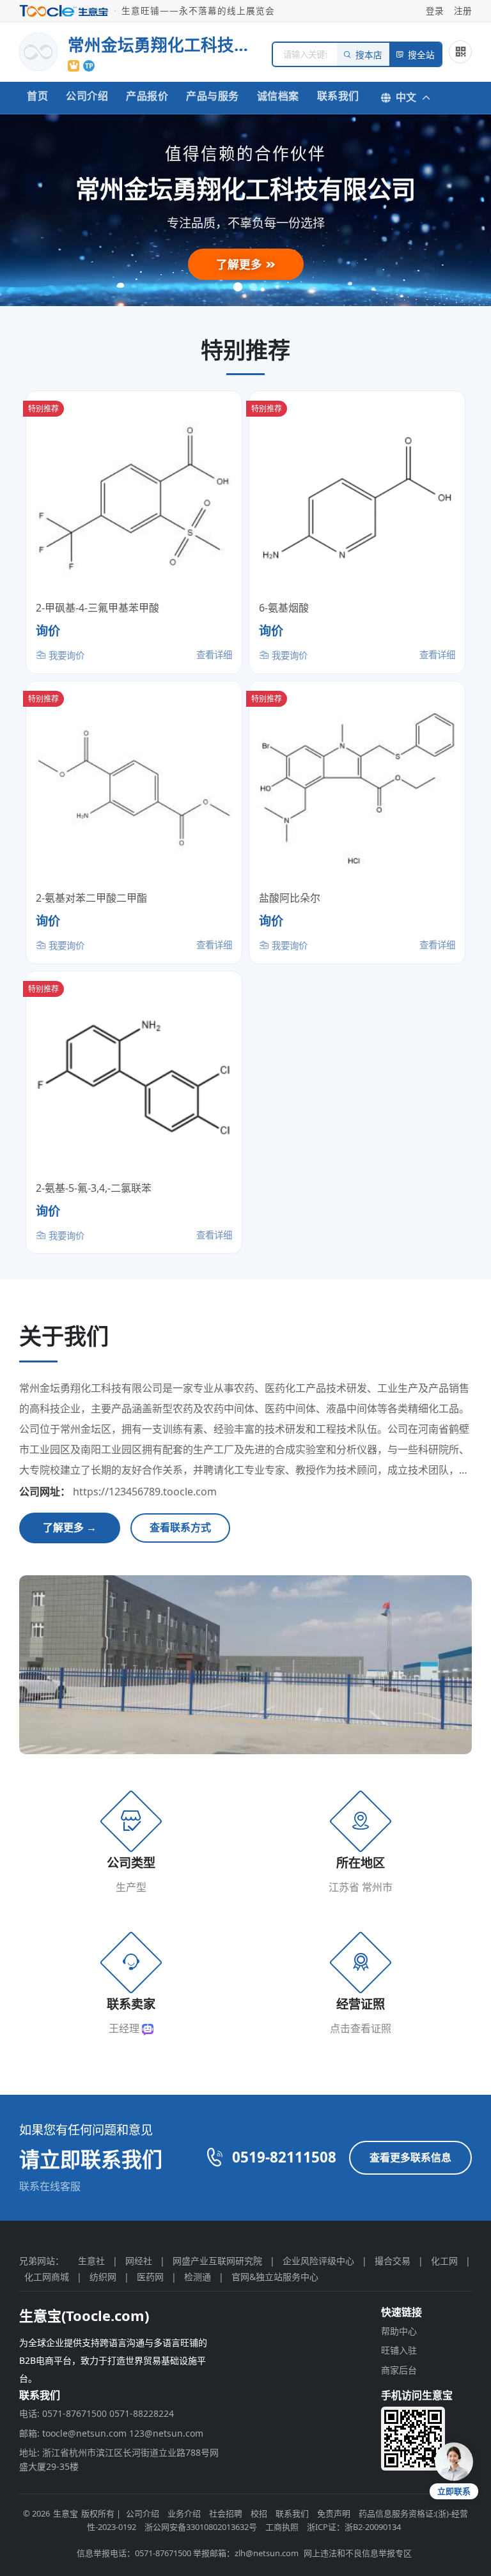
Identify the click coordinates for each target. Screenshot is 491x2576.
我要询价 (65, 655)
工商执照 (282, 2527)
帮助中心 (399, 2331)
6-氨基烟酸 (284, 608)
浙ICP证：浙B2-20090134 (354, 2527)
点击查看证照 (361, 2028)
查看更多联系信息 (410, 2157)
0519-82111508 (284, 2157)
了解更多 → (70, 1527)
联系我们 (338, 96)
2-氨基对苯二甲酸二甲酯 (91, 898)
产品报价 (147, 96)
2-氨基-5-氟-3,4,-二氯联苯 (94, 1188)
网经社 (139, 2261)
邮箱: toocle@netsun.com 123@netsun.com (111, 2433)
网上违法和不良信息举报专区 (358, 2553)
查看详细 (214, 655)
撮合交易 (393, 2261)
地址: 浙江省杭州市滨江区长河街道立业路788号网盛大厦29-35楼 (119, 2459)
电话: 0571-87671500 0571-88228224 (97, 2413)
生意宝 (66, 2513)
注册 (463, 11)
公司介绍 (87, 96)
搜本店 (369, 55)
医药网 (150, 2277)
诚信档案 (278, 96)
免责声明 (334, 2513)
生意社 (91, 2261)
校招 (259, 2513)
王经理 (125, 2028)
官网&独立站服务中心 (275, 2277)
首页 (37, 96)
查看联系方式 (180, 1527)
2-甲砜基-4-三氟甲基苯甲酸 (97, 608)
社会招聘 (226, 2513)
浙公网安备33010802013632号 (201, 2527)
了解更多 (241, 264)
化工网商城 (47, 2277)
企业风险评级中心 (318, 2261)
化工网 (444, 2261)
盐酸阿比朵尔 (290, 898)
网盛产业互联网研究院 (217, 2261)
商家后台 (399, 2370)
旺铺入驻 (399, 2350)
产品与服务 (213, 96)
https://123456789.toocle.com (145, 1492)
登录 (435, 11)
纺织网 (103, 2277)
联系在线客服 (50, 2186)
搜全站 (421, 55)
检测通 (198, 2277)
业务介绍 (184, 2513)
